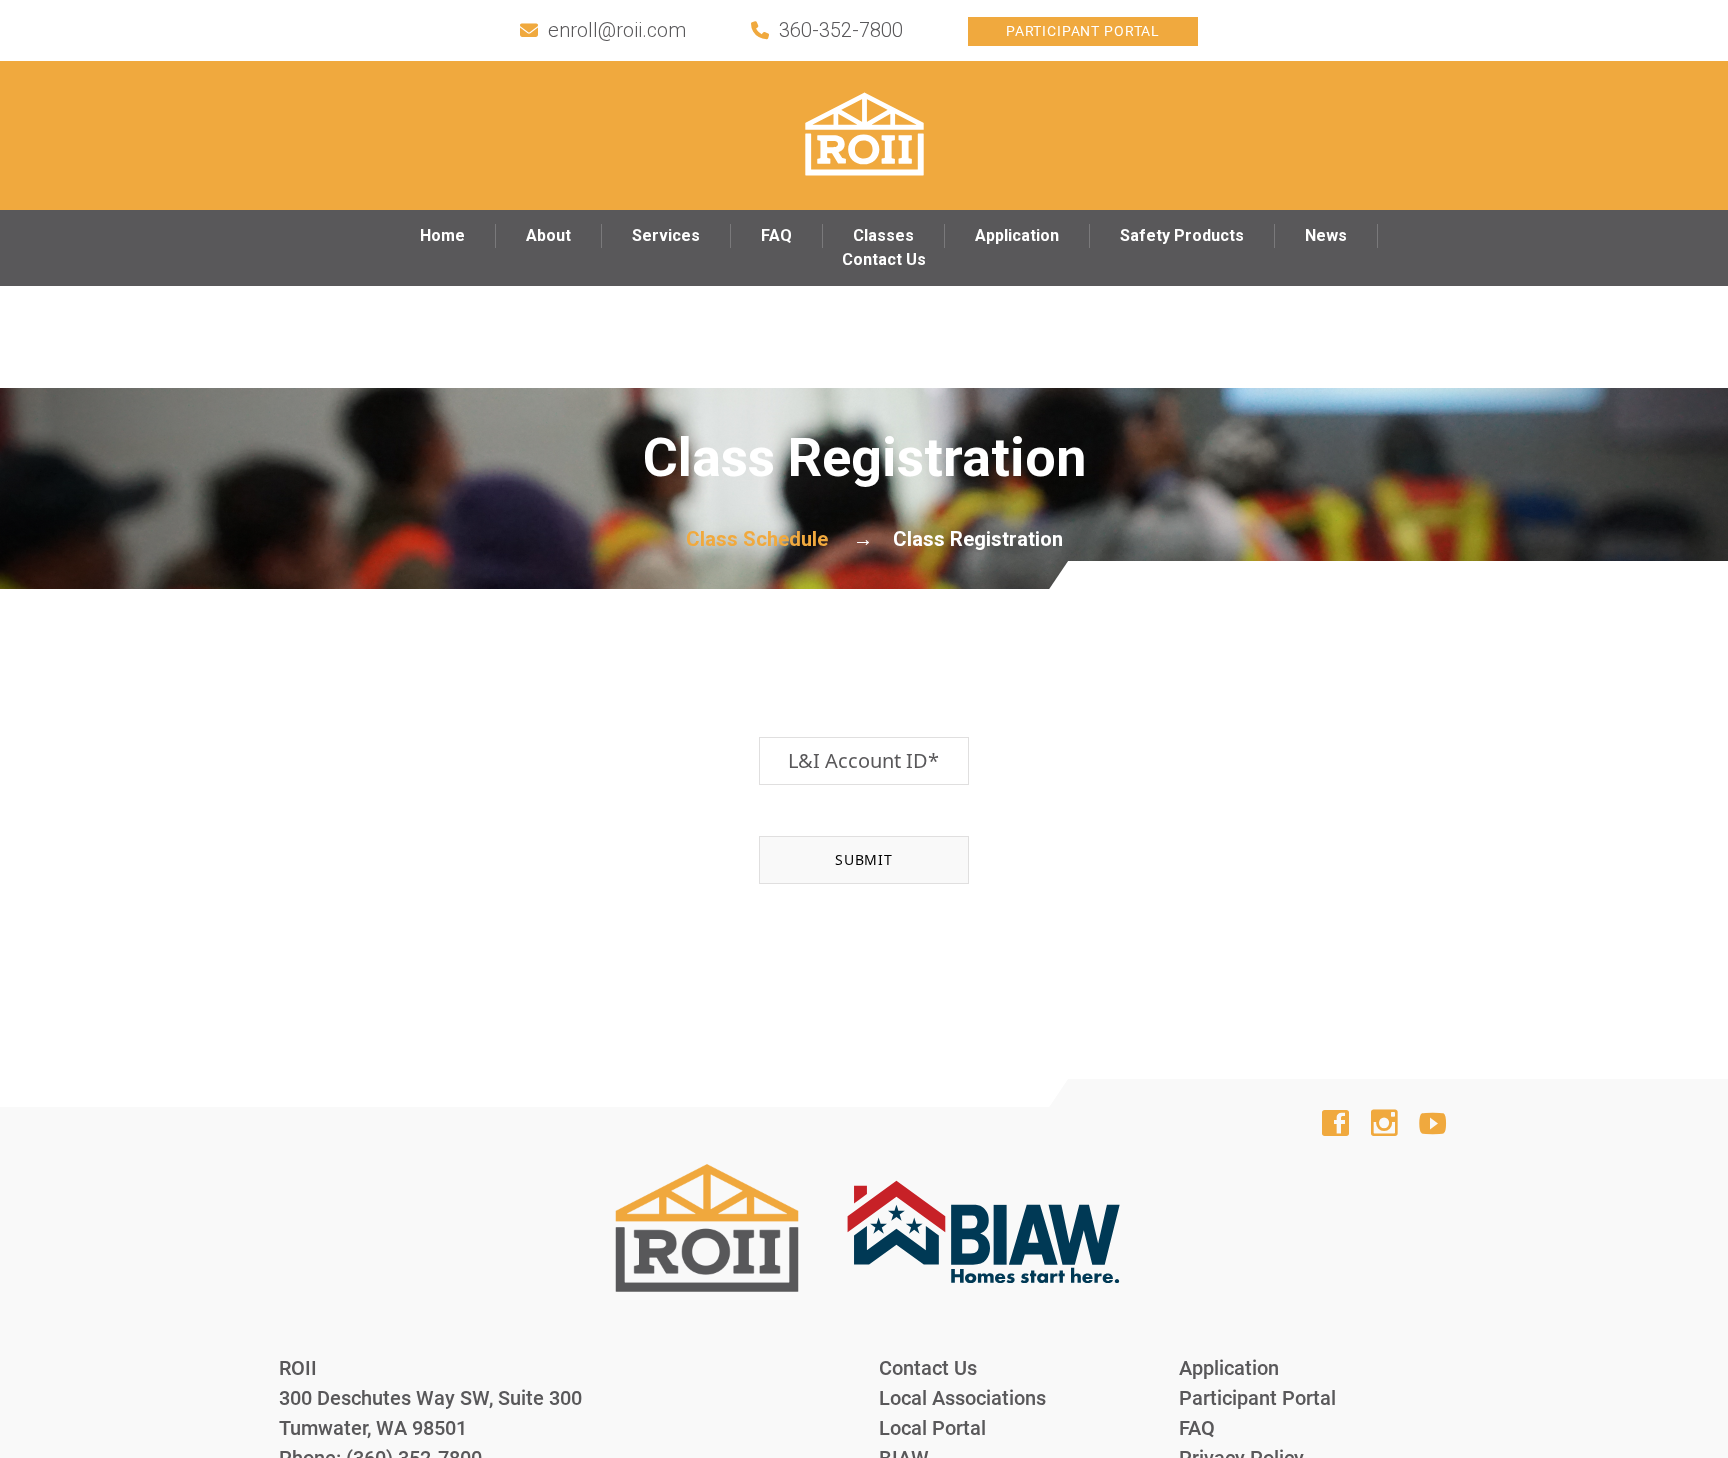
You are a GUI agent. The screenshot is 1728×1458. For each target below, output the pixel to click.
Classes (883, 235)
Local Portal (932, 1428)
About (548, 235)
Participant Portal (1083, 31)
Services (666, 235)
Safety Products (1182, 235)
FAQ (776, 235)
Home (442, 235)
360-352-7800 (841, 30)
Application (1017, 235)
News (1326, 235)
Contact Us (884, 259)
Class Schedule (757, 539)
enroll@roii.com (617, 30)
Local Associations (962, 1398)
